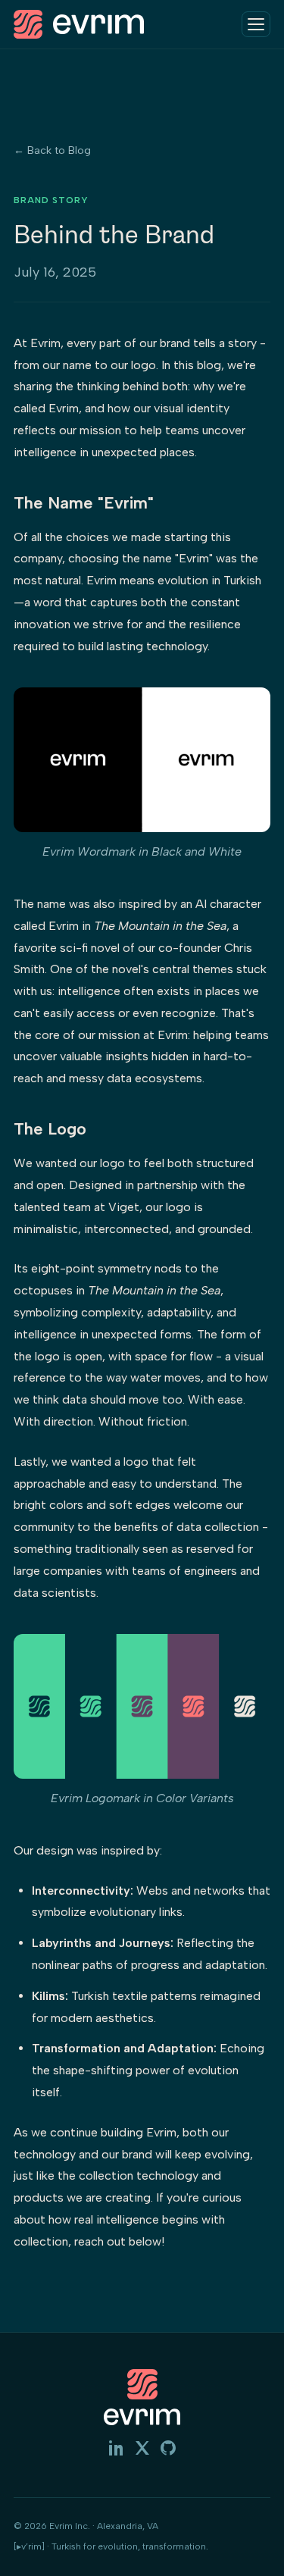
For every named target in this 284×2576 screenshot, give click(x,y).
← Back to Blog (52, 150)
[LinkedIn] (117, 2451)
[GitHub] (168, 2451)
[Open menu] (256, 24)
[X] (142, 2451)
